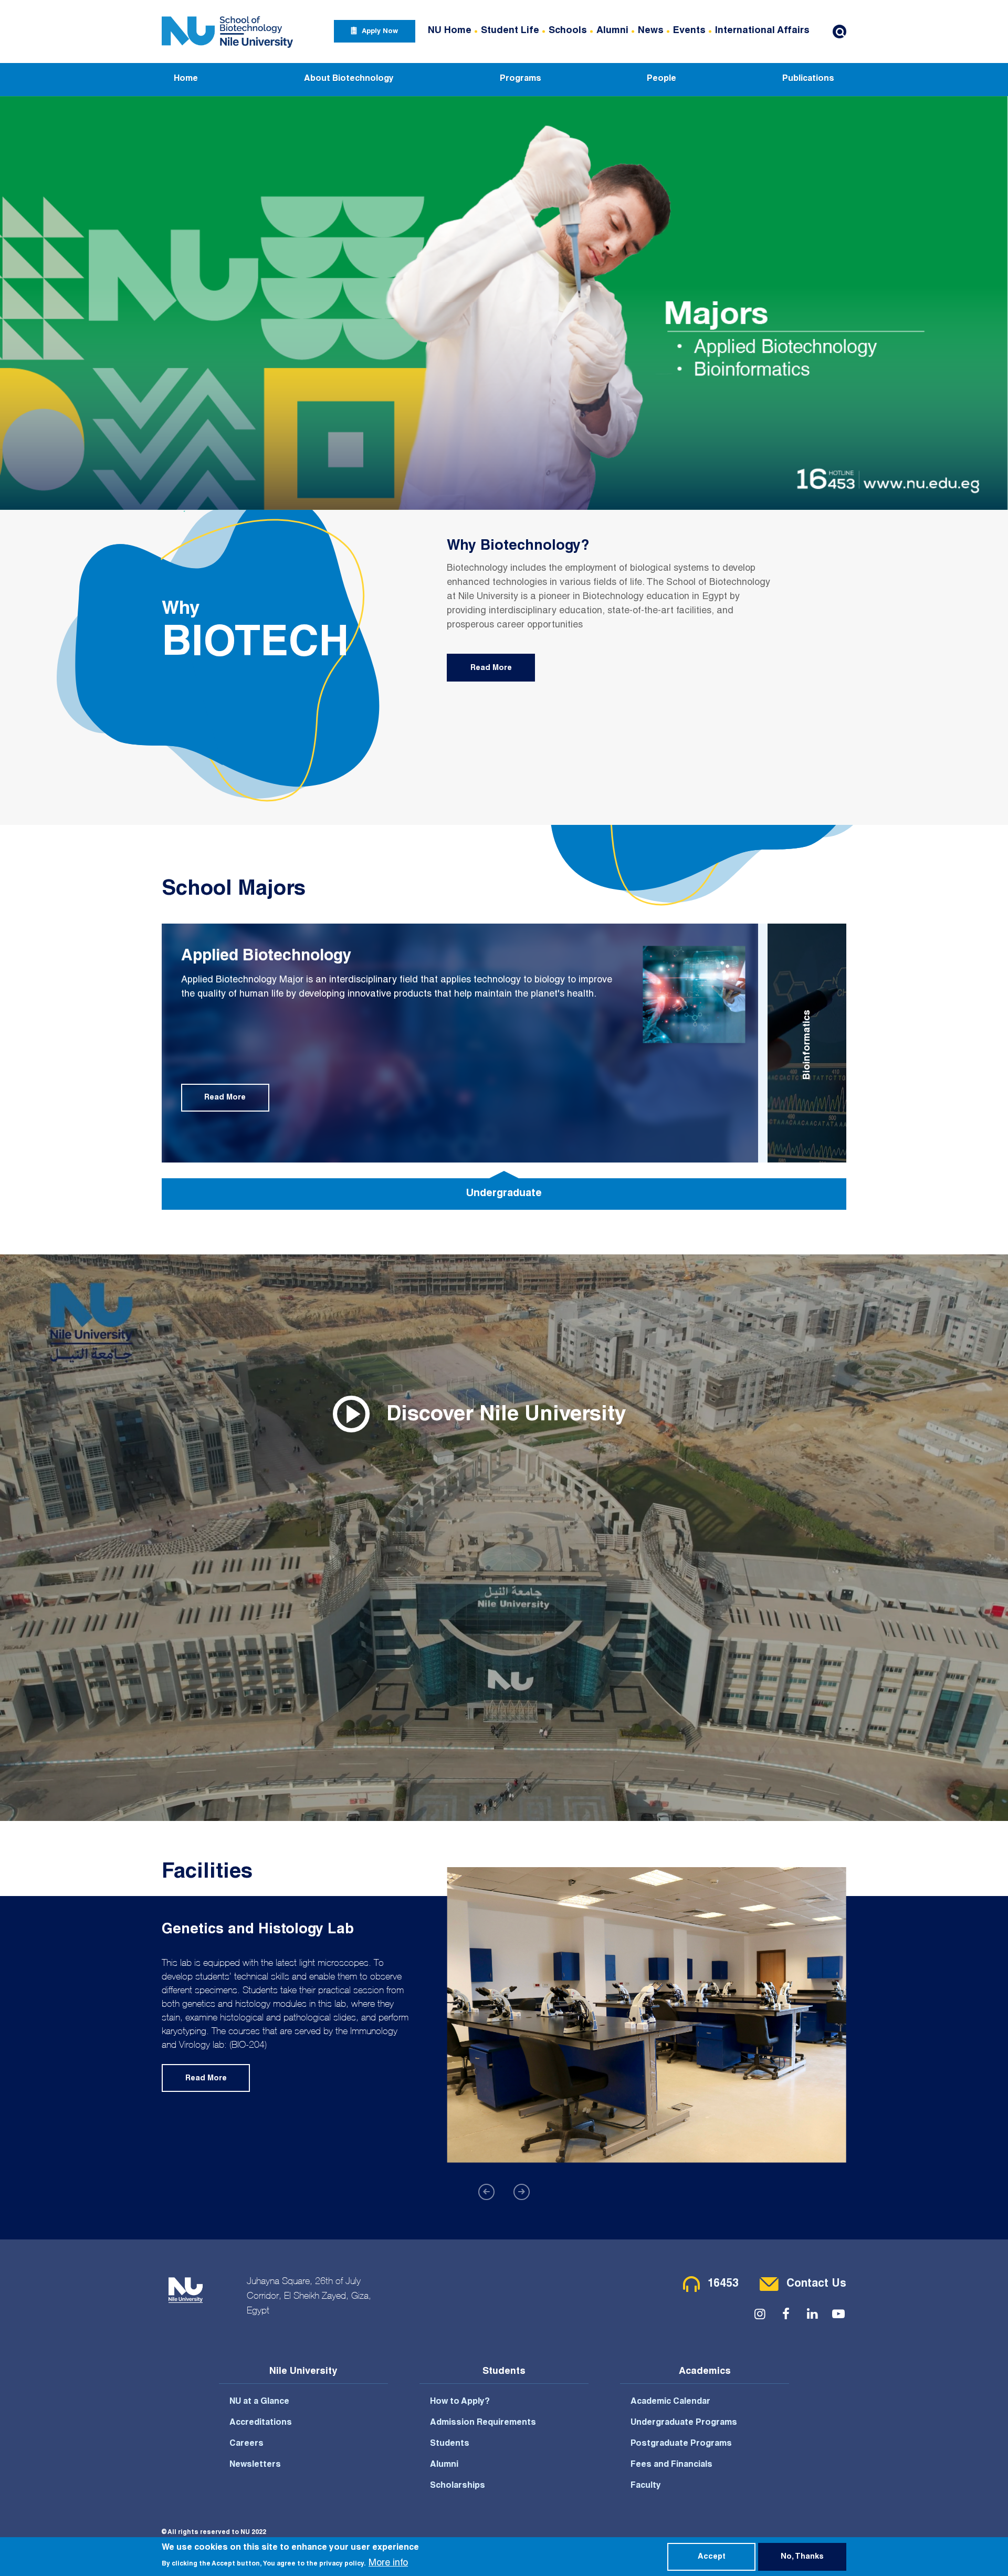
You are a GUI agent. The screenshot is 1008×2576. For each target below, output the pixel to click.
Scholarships (458, 2486)
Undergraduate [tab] (504, 1194)
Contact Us (816, 2284)
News (651, 31)
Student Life (510, 31)
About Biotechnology (349, 79)
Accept (712, 2557)
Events (689, 31)
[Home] (227, 31)
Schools (568, 31)
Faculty (646, 2486)
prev (486, 2192)
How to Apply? (460, 2402)
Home (186, 79)
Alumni (612, 31)
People (661, 79)
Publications (808, 79)
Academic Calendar (670, 2402)
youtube (838, 2314)
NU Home (450, 31)
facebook (786, 2314)
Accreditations (261, 2423)
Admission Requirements (483, 2423)
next (522, 2192)
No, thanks (802, 2557)
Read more (225, 1098)
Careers (246, 2444)
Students (450, 2444)
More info (388, 2563)
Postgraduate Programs (681, 2444)
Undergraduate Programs (684, 2423)
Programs (521, 79)
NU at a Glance (259, 2402)
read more (491, 668)
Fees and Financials (671, 2465)
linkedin (812, 2314)
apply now (380, 32)
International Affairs (762, 31)
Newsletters (255, 2465)
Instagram (760, 2314)
